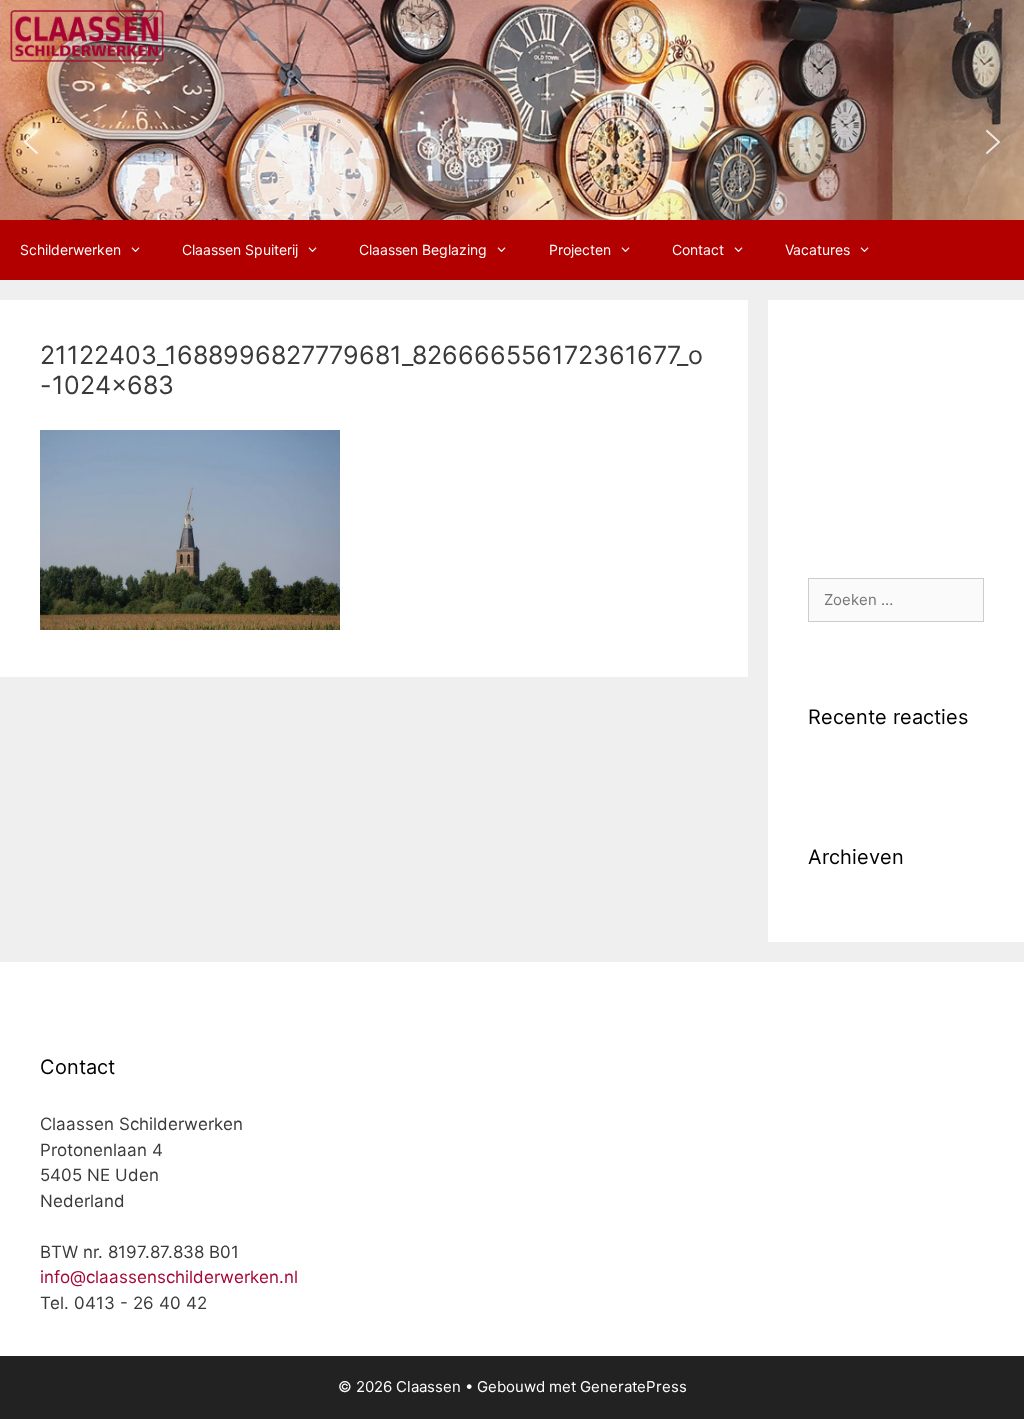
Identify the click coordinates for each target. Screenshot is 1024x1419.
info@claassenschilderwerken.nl (169, 1277)
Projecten (580, 249)
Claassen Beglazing (423, 249)
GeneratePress (633, 1386)
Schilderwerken (70, 249)
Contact (698, 249)
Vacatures (817, 249)
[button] (31, 142)
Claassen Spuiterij (240, 249)
